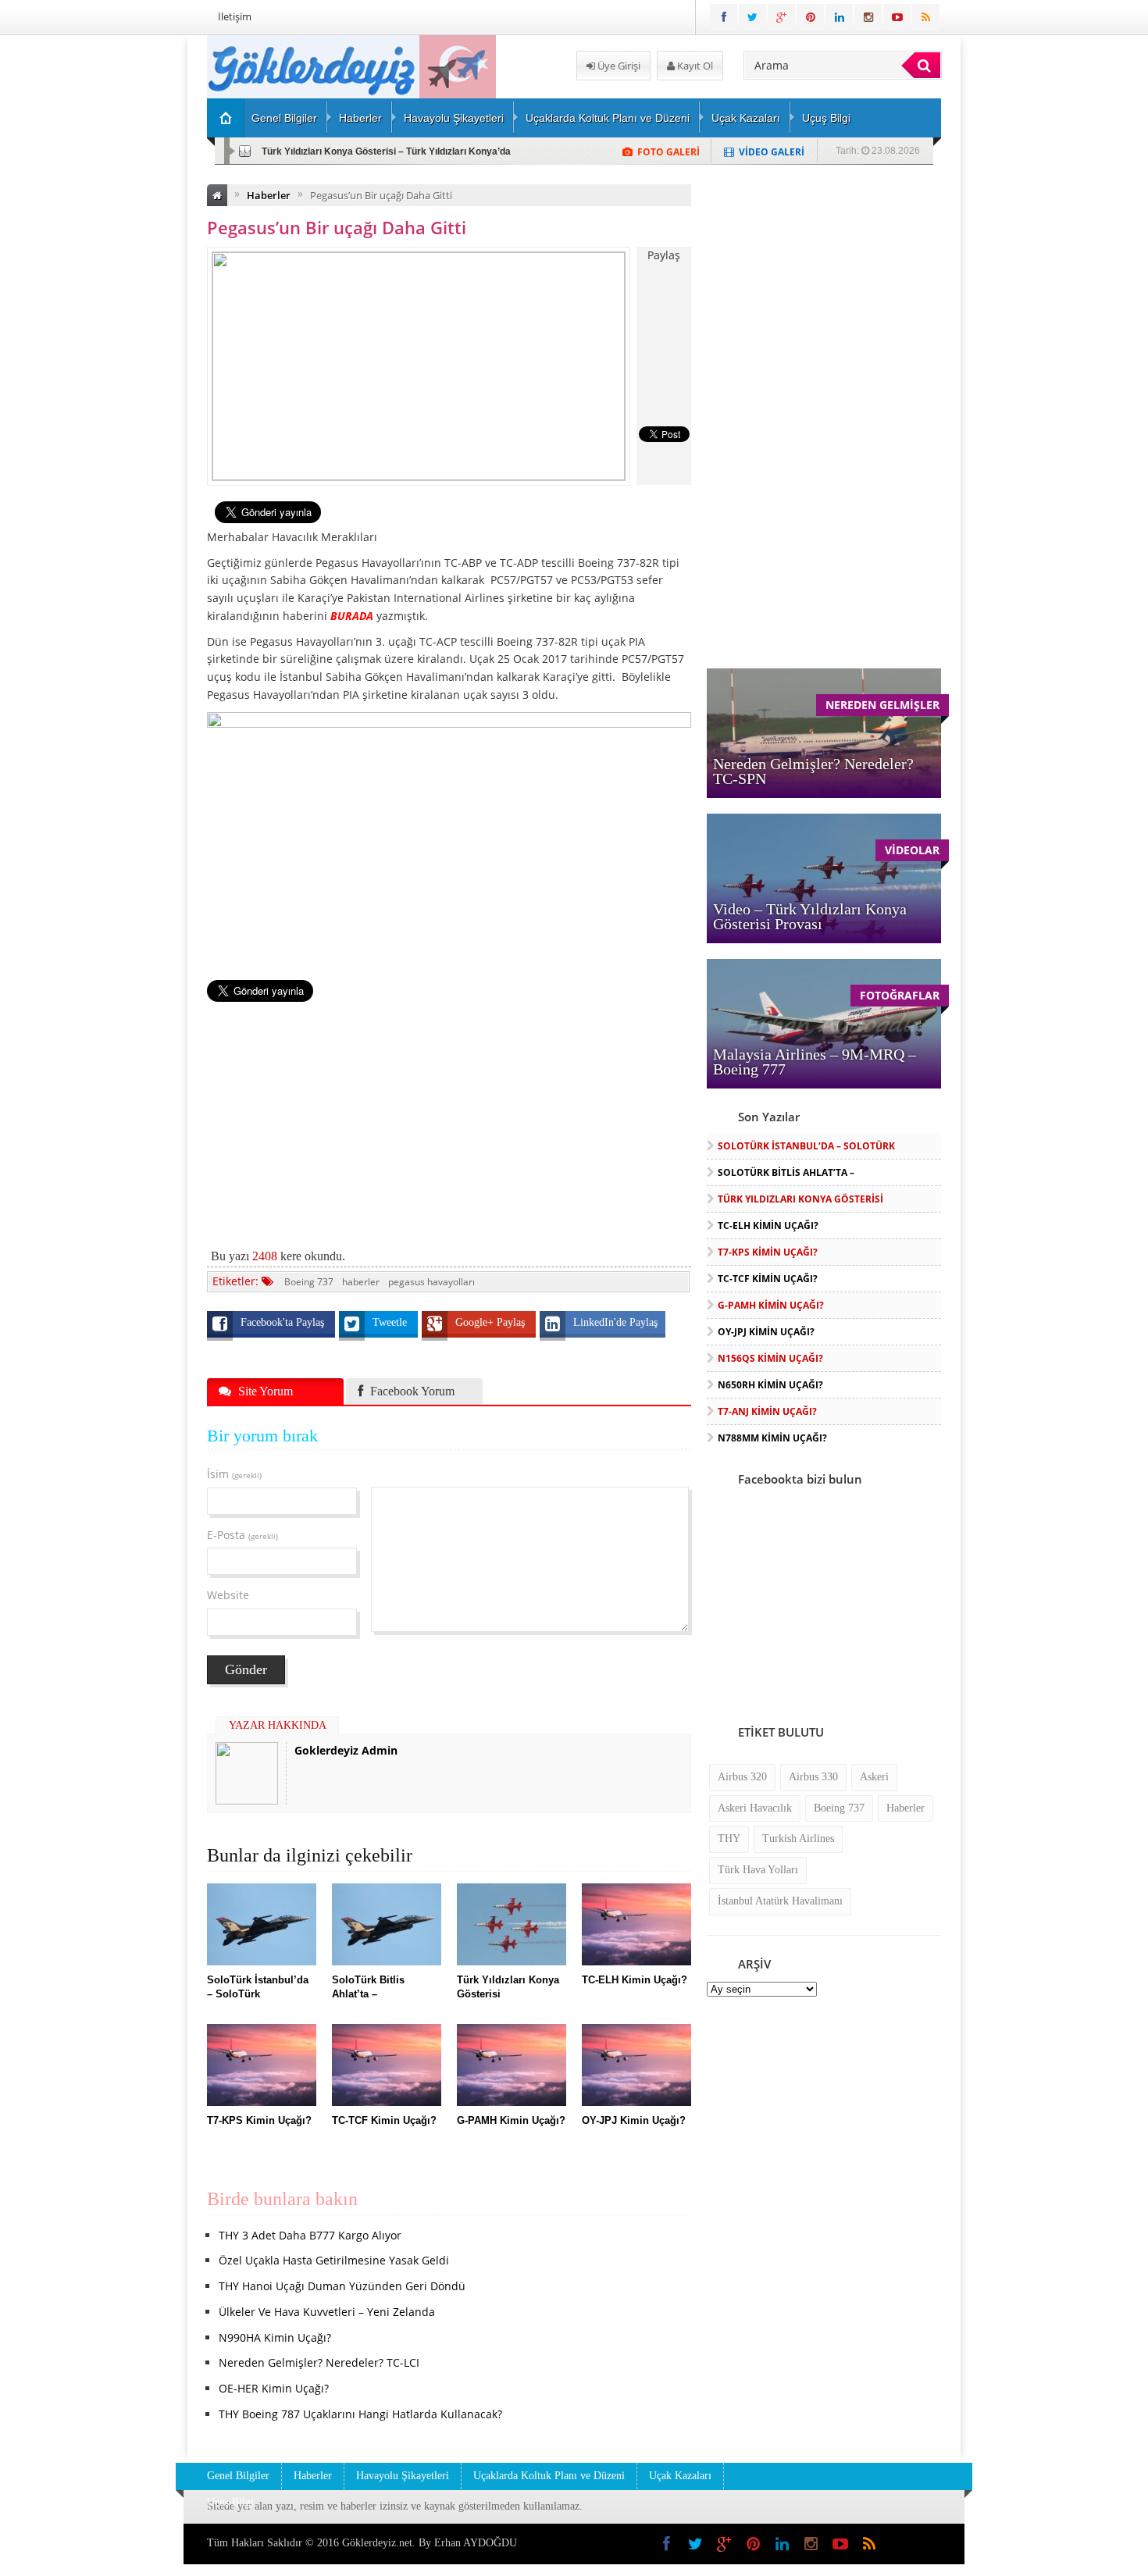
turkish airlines (798, 1838)
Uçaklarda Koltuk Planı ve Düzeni (608, 118)
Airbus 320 (742, 1777)
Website (228, 1595)
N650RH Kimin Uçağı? (770, 1385)
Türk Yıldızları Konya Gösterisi (800, 1199)
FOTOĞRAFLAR (900, 995)
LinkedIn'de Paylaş (615, 1322)
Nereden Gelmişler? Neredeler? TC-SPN (813, 771)
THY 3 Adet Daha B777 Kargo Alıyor (310, 2235)
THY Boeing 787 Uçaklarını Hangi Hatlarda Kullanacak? (360, 2414)
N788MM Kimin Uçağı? (772, 1438)
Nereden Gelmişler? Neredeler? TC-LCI (319, 2362)
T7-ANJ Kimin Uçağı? (767, 1411)
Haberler (360, 118)
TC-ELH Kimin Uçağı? (768, 1226)
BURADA (352, 616)
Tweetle (391, 1322)
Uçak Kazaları (746, 118)
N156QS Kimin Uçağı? (770, 1358)
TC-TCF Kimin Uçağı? (768, 1279)
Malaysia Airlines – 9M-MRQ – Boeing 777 (815, 1062)
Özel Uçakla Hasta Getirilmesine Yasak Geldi (334, 2260)
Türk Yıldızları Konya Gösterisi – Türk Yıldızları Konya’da (386, 151)
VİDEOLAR (912, 850)
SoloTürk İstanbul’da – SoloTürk (806, 1146)
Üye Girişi (618, 66)
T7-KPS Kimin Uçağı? (768, 1252)
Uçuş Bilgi (826, 118)
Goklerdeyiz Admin (346, 1750)
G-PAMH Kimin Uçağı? (771, 1305)
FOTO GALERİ (668, 152)
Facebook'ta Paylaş (284, 1322)
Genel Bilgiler (284, 118)
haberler (361, 1282)
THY (729, 1838)
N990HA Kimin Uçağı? (275, 2337)
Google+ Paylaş (492, 1322)
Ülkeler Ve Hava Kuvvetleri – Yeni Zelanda (327, 2312)
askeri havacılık (755, 1808)
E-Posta (242, 1535)
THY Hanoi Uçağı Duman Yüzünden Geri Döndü (342, 2286)
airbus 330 (813, 1777)
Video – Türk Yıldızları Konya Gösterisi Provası (810, 916)
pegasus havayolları (431, 1282)
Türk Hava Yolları (758, 1870)
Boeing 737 (309, 1282)
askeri (874, 1777)
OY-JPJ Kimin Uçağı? (766, 1332)
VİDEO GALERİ (772, 152)
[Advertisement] (125, 270)
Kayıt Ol (694, 66)
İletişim (235, 16)
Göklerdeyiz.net (377, 2543)
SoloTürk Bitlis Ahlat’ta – (786, 1172)
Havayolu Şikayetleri (454, 118)
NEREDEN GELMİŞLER (882, 705)
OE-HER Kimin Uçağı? (274, 2388)
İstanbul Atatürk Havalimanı (780, 1901)
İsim (234, 1474)
